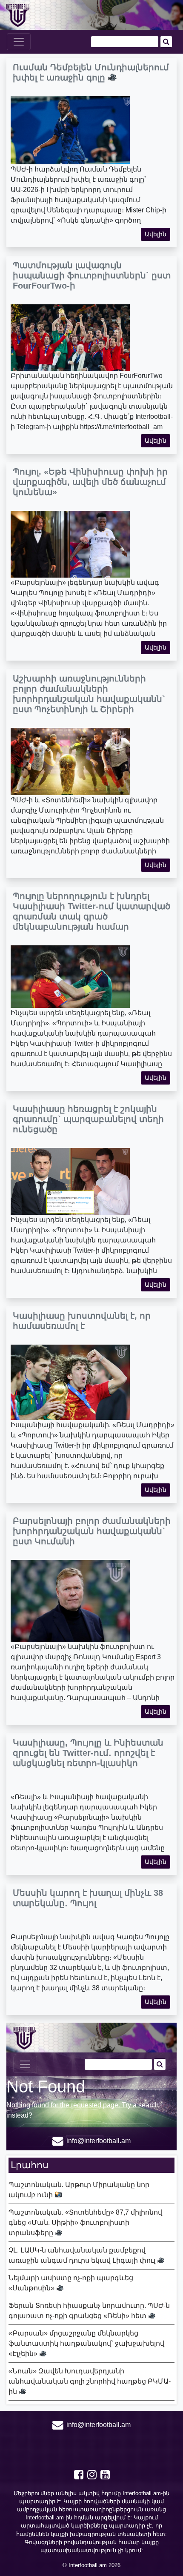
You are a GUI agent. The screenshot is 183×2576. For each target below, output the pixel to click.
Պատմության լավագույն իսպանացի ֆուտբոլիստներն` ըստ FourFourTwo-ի (92, 275)
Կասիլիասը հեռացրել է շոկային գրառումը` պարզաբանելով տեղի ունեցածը (88, 1119)
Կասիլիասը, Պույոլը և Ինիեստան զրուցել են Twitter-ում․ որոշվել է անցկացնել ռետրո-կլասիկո (88, 1753)
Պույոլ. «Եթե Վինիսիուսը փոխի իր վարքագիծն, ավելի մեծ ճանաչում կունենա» (90, 482)
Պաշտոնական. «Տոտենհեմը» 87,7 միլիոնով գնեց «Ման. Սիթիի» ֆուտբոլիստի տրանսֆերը (85, 2223)
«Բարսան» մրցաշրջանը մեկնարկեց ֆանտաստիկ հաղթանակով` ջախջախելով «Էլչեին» (86, 2343)
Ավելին (156, 234)
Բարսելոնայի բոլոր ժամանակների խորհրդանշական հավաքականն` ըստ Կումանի (92, 1531)
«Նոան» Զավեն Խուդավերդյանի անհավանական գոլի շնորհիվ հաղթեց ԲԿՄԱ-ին (90, 2381)
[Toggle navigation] (19, 42)
